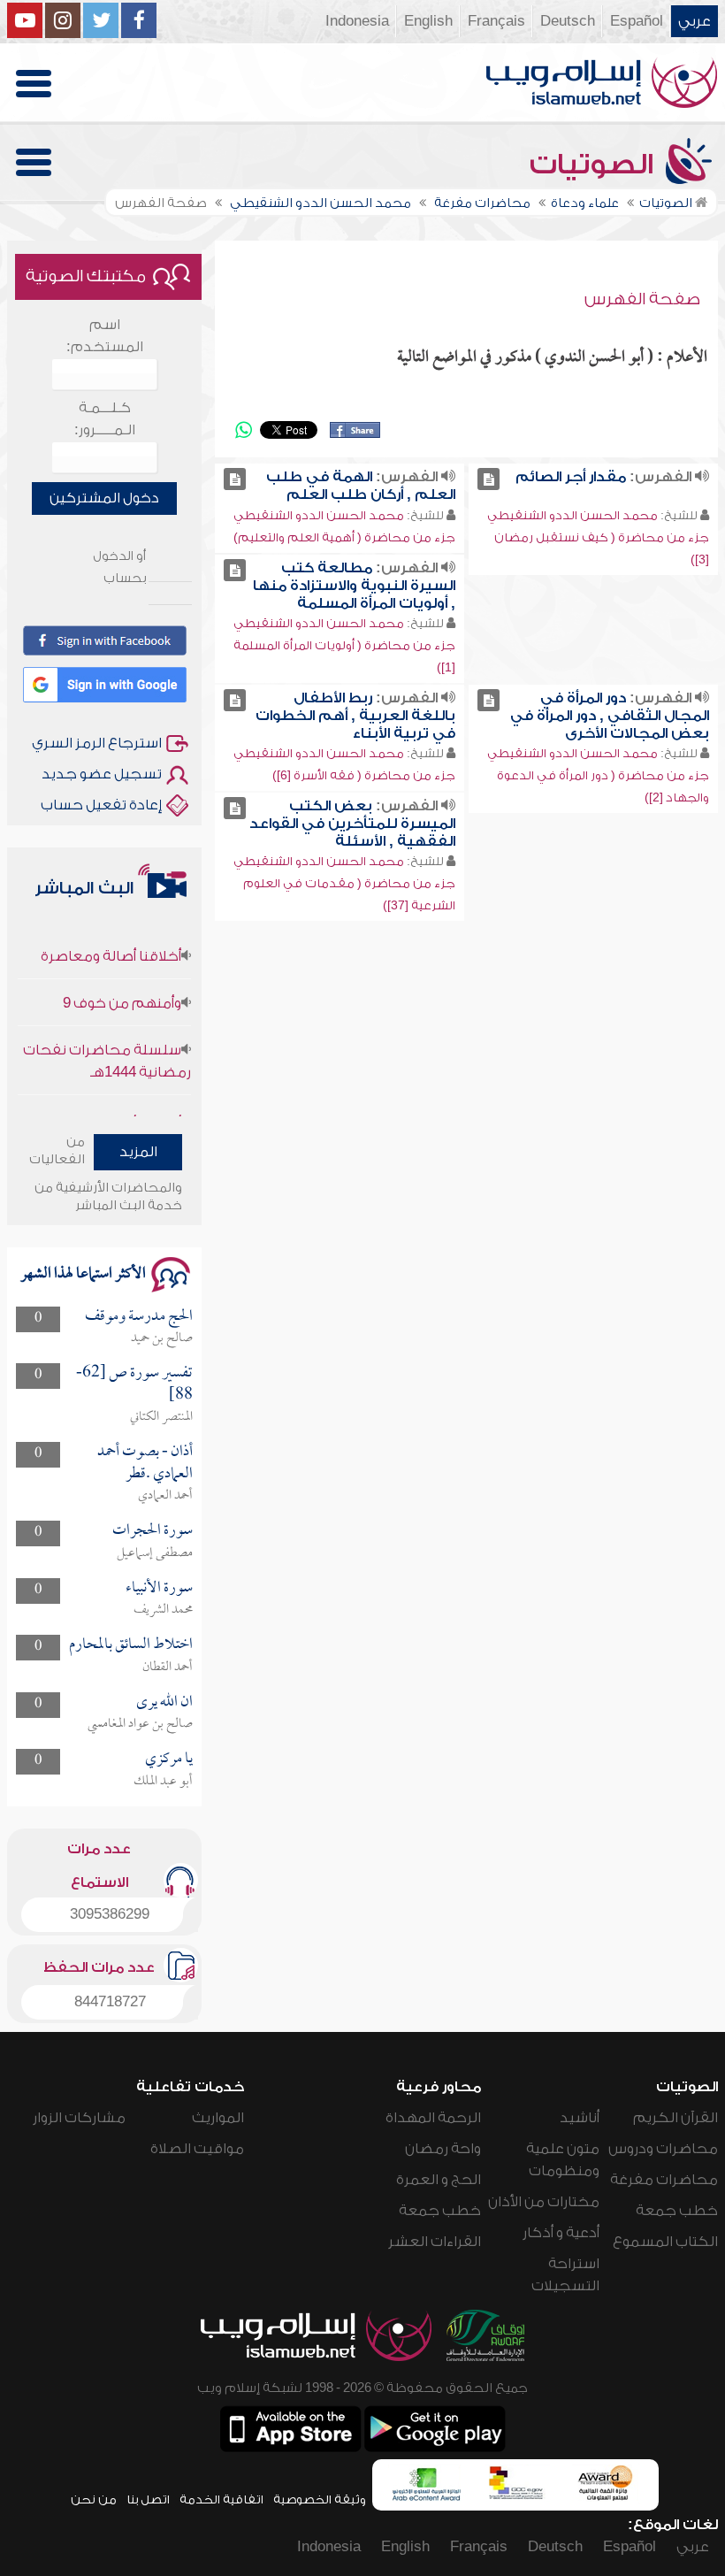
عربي (694, 21)
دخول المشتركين (104, 498)
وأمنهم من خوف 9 (122, 985)
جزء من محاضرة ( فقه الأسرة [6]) (364, 775)
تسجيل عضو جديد (102, 774)
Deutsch (568, 21)
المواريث (218, 2118)
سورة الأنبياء (159, 1588)
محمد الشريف (163, 1610)
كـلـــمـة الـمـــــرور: (105, 419)
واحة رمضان (443, 2149)
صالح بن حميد (162, 1338)
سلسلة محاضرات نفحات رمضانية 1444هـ (107, 1043)
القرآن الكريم (675, 2118)
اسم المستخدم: (105, 336)
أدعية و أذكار (561, 2233)
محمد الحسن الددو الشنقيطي (572, 515)
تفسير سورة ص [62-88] (134, 1384)
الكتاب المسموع (665, 2242)
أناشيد (580, 2118)
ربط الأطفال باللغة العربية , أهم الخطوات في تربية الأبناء (355, 716)
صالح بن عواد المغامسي (140, 1724)
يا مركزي (169, 1759)
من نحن (94, 2499)
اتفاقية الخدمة (221, 2499)
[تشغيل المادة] (488, 479)
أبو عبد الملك (163, 1782)
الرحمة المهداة (433, 2118)
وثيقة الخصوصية (320, 2499)
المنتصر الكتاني (161, 1417)
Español (637, 21)
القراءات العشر (435, 2242)
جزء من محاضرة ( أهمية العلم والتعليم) (344, 537)
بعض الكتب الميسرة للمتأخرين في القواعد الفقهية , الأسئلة (352, 824)
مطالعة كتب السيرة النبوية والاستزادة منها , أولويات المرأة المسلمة (354, 586)
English (428, 21)
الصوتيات (595, 165)
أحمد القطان (168, 1667)
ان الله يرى (164, 1702)
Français (496, 21)
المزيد (138, 1152)
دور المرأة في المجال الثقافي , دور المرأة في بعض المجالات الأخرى (610, 716)
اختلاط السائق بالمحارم (131, 1645)
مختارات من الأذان (544, 2202)
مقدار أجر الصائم (571, 477)
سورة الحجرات (153, 1531)
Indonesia (357, 21)
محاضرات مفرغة (664, 2180)
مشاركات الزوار (79, 2118)
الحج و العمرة (439, 2180)
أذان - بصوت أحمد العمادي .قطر (145, 1463)
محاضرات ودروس (663, 2149)
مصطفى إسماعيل (155, 1553)
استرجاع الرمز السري (97, 743)
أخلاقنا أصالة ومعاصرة (111, 939)
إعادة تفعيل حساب (101, 805)
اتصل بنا (148, 2499)
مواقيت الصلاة (197, 2149)
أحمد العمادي (165, 1496)
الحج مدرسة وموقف (139, 1317)
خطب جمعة (677, 2211)
